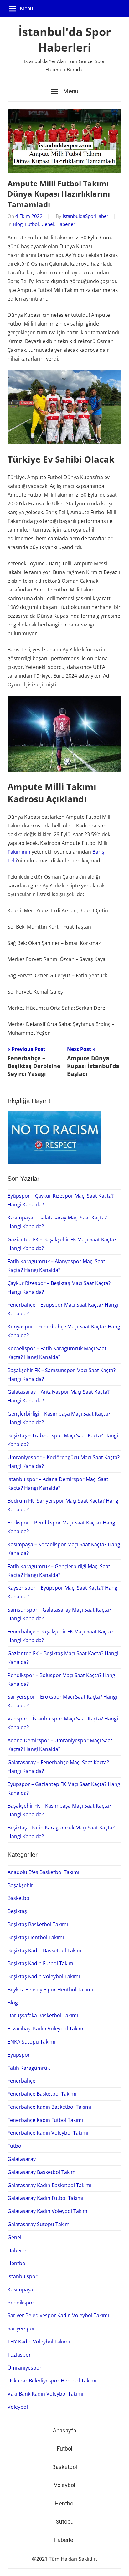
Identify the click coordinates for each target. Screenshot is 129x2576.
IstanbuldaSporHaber (85, 216)
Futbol (32, 224)
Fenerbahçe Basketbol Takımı (42, 2094)
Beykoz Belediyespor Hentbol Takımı (50, 1990)
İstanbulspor (23, 2276)
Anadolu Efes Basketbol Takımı (43, 1872)
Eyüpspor (19, 2055)
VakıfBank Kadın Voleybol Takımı (45, 2394)
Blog (18, 224)
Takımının (19, 852)
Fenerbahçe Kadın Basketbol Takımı (49, 2107)
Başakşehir (20, 1885)
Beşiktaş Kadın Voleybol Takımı (44, 1976)
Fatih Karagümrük (29, 2068)
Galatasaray (22, 2159)
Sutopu (65, 2522)
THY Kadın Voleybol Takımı (39, 2342)
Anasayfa (64, 2430)
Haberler (66, 224)
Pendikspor (21, 2303)
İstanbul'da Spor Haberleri (65, 39)
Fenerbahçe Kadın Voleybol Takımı (48, 2133)
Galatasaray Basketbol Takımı (42, 2172)
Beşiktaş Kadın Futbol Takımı (41, 1963)
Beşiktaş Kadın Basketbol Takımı (45, 1950)
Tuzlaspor (19, 2355)
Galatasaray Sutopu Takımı (39, 2224)
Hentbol (17, 2263)
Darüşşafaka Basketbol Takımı (43, 2015)
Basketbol (19, 1898)
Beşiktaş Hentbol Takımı (36, 1937)
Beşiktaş (17, 1911)
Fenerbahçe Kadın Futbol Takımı (45, 2120)
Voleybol (18, 2407)
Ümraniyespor (25, 2368)
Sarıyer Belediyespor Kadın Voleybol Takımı (58, 2315)
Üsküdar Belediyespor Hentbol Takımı (52, 2381)
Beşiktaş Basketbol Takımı (38, 1924)
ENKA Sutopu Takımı (31, 2042)
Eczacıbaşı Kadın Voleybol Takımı (46, 2029)
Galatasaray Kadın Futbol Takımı (45, 2198)
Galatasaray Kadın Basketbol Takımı (49, 2185)
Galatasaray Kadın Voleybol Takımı (48, 2211)
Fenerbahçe (21, 2081)
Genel (48, 224)
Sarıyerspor (21, 2328)
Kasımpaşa (20, 2289)
